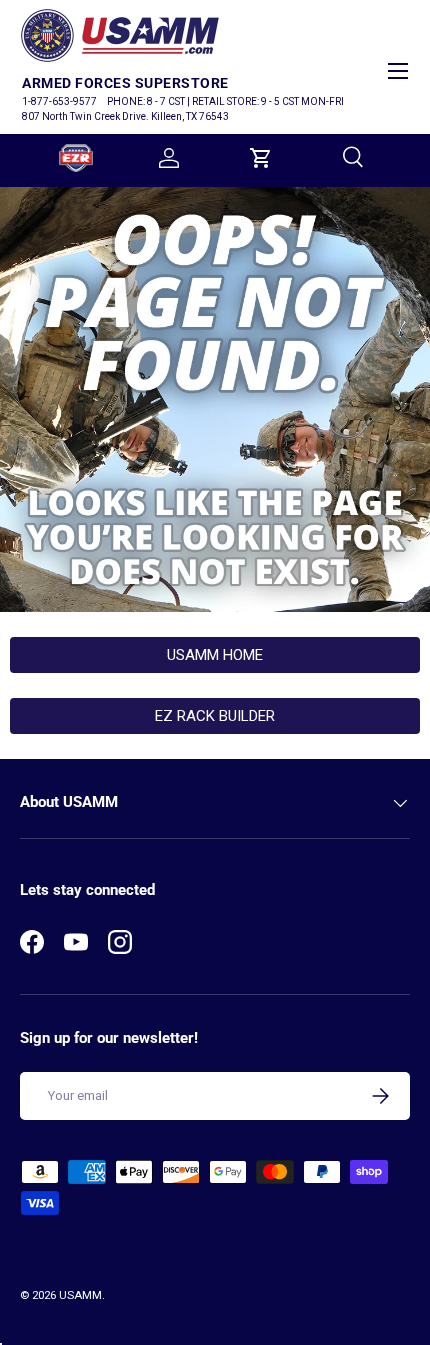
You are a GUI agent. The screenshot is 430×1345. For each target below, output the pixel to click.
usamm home (215, 655)
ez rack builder (215, 716)
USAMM (80, 1295)
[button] (261, 158)
